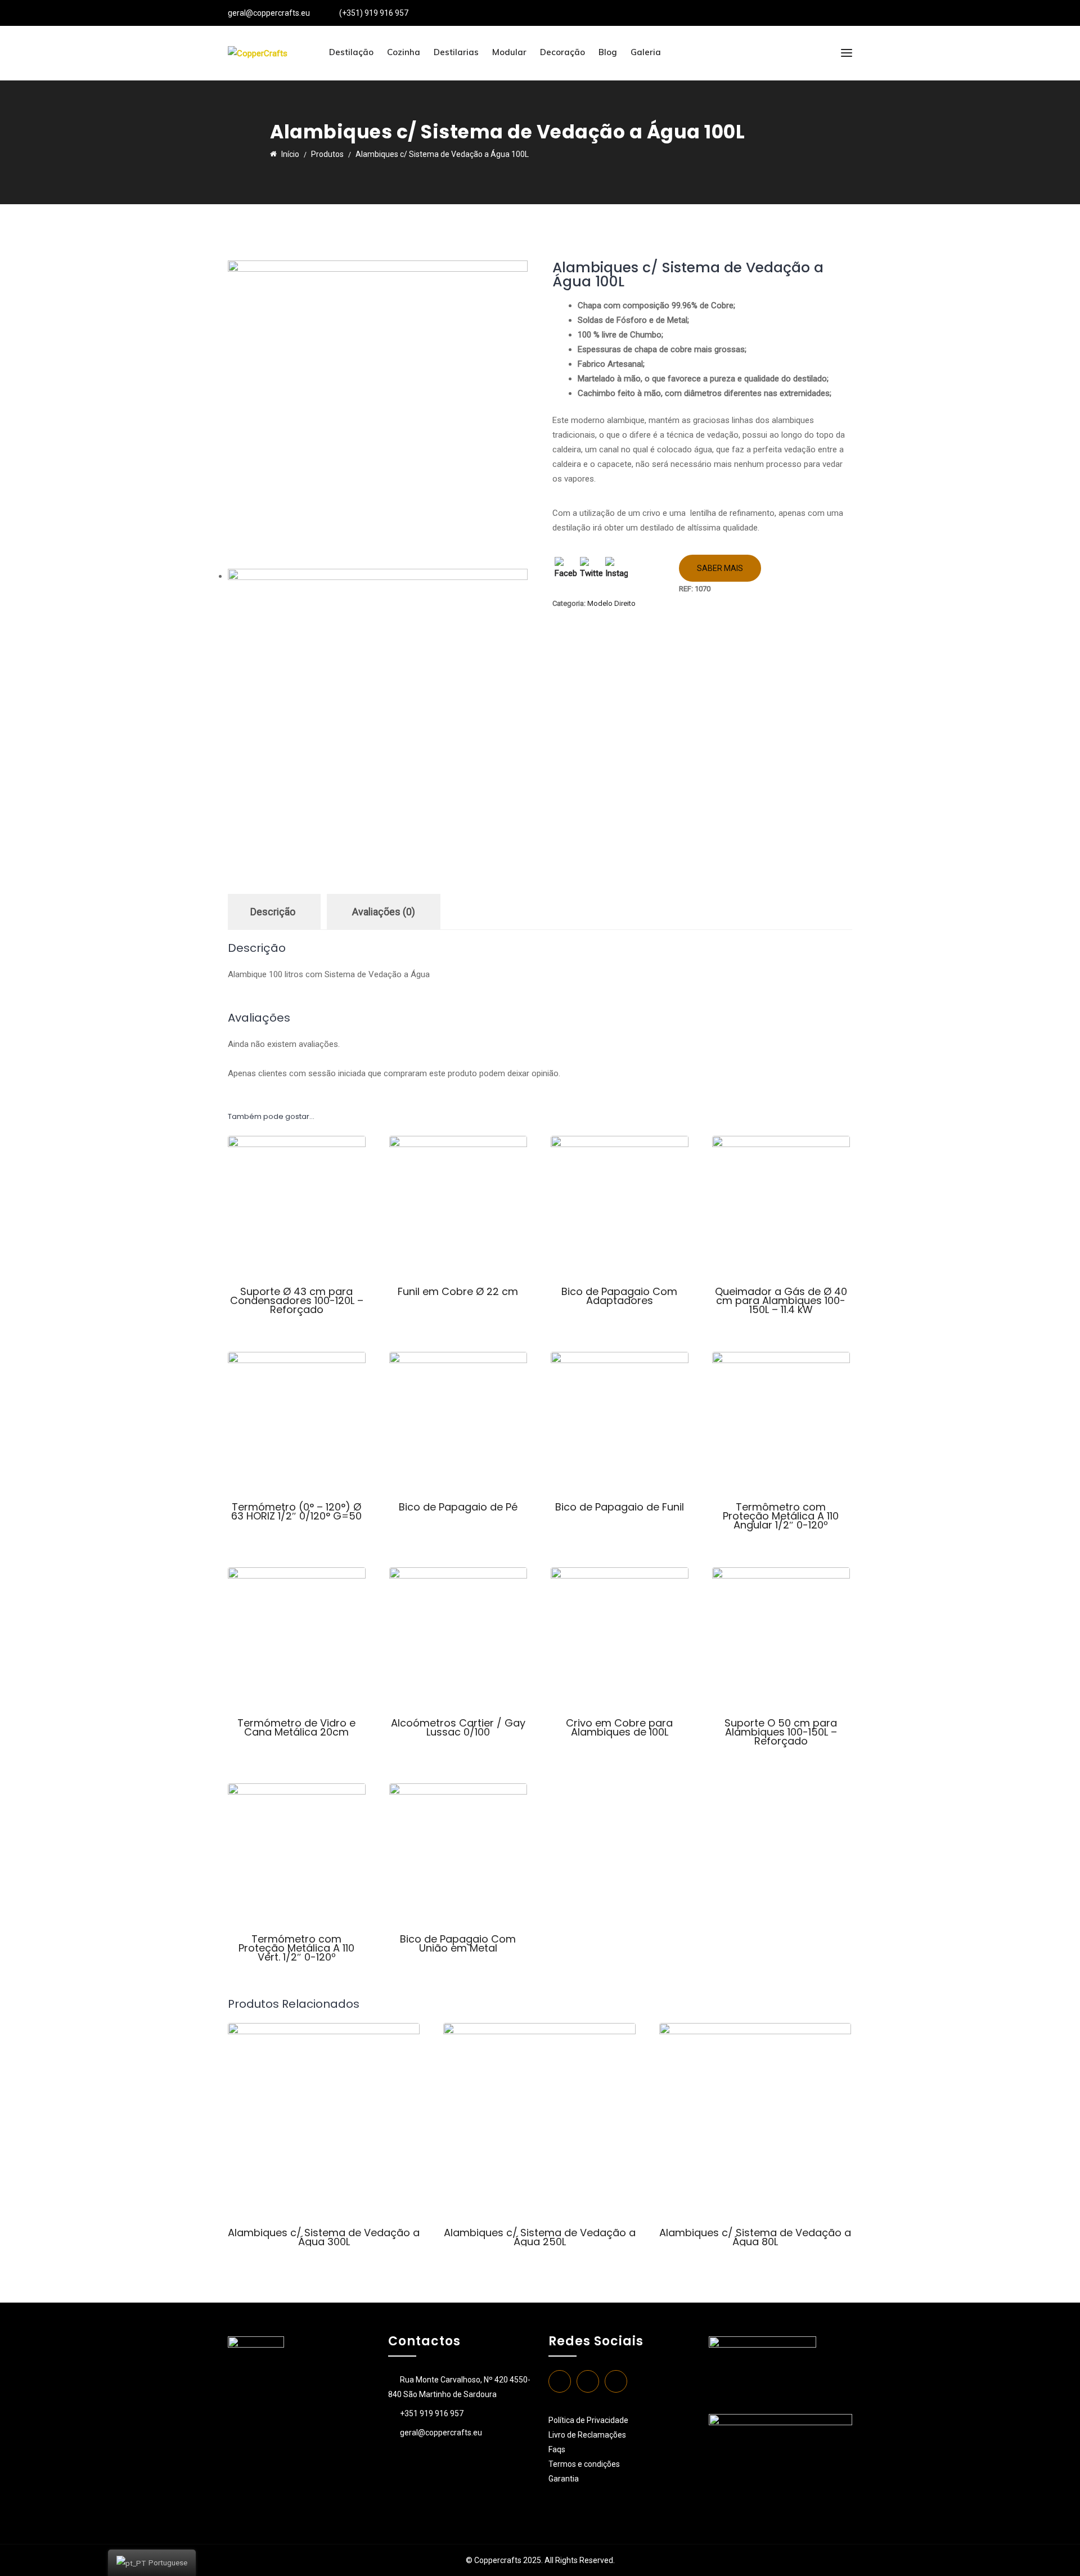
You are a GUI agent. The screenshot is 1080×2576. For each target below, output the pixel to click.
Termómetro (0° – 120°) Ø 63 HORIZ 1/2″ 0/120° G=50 (296, 1511)
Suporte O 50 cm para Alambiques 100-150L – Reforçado (781, 1732)
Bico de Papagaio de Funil (620, 1507)
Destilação (351, 52)
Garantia (564, 2479)
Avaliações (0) (384, 912)
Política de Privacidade (588, 2420)
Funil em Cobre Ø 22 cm (458, 1291)
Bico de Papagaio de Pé (458, 1507)
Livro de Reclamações (587, 2435)
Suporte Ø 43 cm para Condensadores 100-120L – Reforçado (297, 1300)
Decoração (562, 52)
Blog (608, 52)
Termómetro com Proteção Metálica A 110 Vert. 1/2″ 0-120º (296, 1948)
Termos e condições (585, 2464)
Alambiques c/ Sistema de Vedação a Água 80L (755, 2237)
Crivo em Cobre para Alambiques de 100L (619, 1727)
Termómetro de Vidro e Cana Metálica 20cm (296, 1727)
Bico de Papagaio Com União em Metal (458, 1943)
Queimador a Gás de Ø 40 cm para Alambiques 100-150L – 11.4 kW (781, 1300)
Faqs (557, 2449)
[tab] (273, 912)
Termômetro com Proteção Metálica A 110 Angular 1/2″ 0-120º (781, 1516)
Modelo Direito (611, 603)
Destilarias (456, 52)
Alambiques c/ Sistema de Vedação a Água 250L (540, 2237)
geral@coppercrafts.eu (269, 13)
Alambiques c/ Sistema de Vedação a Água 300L (324, 2237)
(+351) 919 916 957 (374, 13)
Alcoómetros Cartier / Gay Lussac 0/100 (458, 1727)
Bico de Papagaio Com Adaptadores (619, 1296)
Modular (509, 52)
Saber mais (720, 568)
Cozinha (404, 52)
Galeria (646, 52)
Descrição (273, 912)
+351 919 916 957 (432, 2413)
